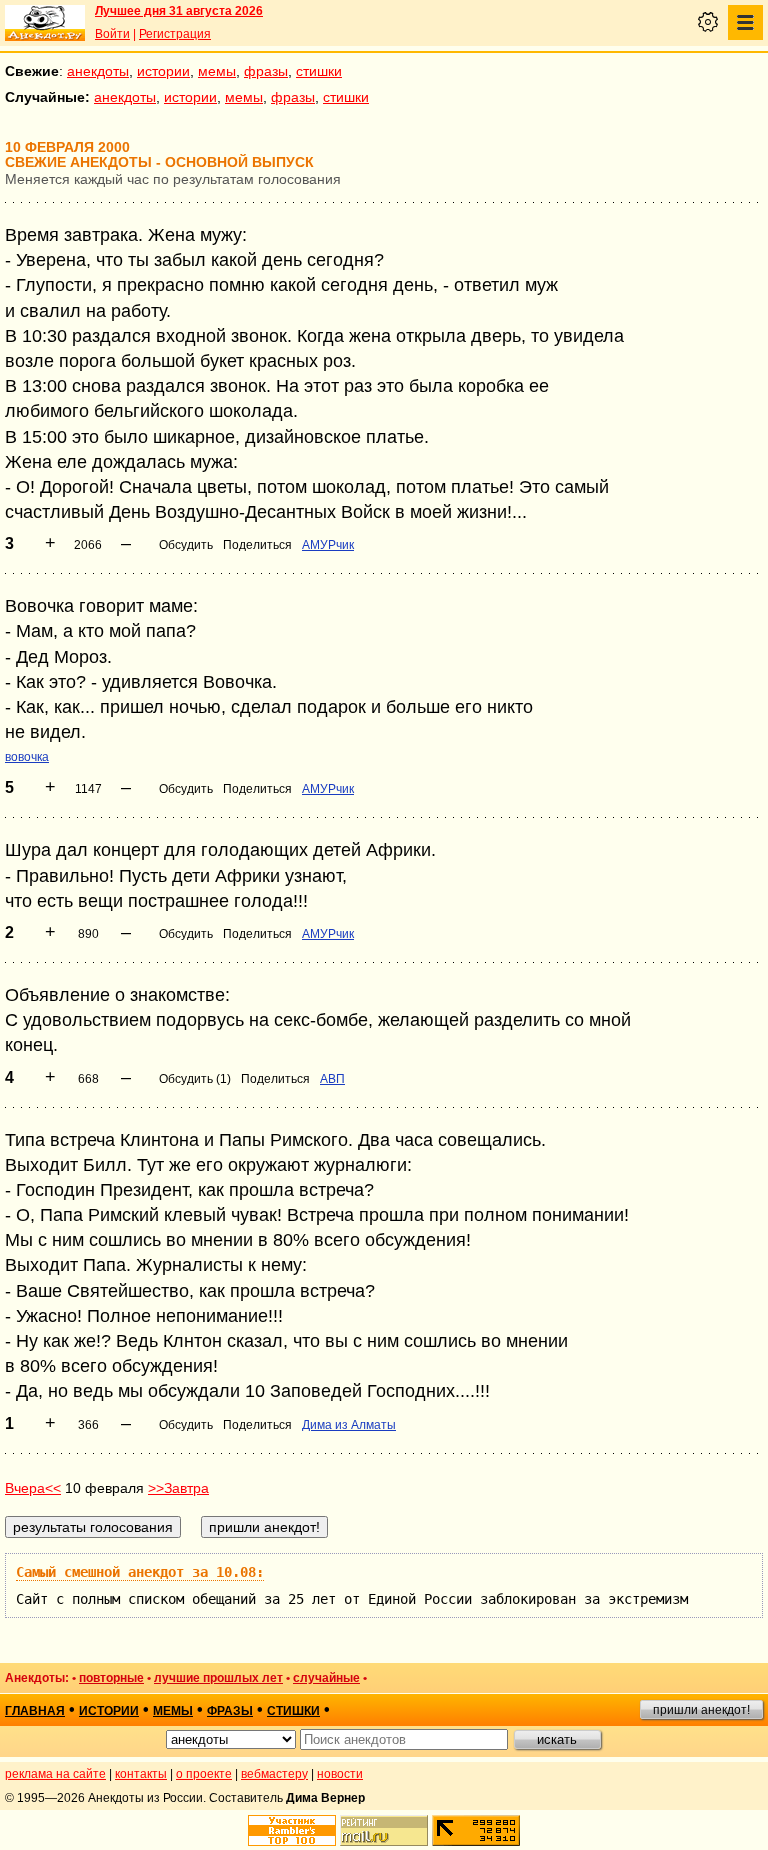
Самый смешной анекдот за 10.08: (140, 1572)
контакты (141, 1774)
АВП (332, 1079)
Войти (112, 34)
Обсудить (186, 545)
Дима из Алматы (349, 1425)
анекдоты (98, 71)
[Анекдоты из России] (45, 23)
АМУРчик (328, 545)
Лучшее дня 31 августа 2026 (179, 11)
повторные (111, 1678)
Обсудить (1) (195, 1079)
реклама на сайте (55, 1774)
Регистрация (175, 34)
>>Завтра (178, 1488)
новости (340, 1774)
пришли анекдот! (701, 1710)
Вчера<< (33, 1488)
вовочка (27, 757)
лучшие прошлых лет (218, 1678)
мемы (217, 71)
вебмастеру (274, 1774)
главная (35, 1711)
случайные (326, 1678)
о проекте (204, 1774)
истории (163, 71)
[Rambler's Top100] (292, 1830)
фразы (266, 71)
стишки (319, 71)
